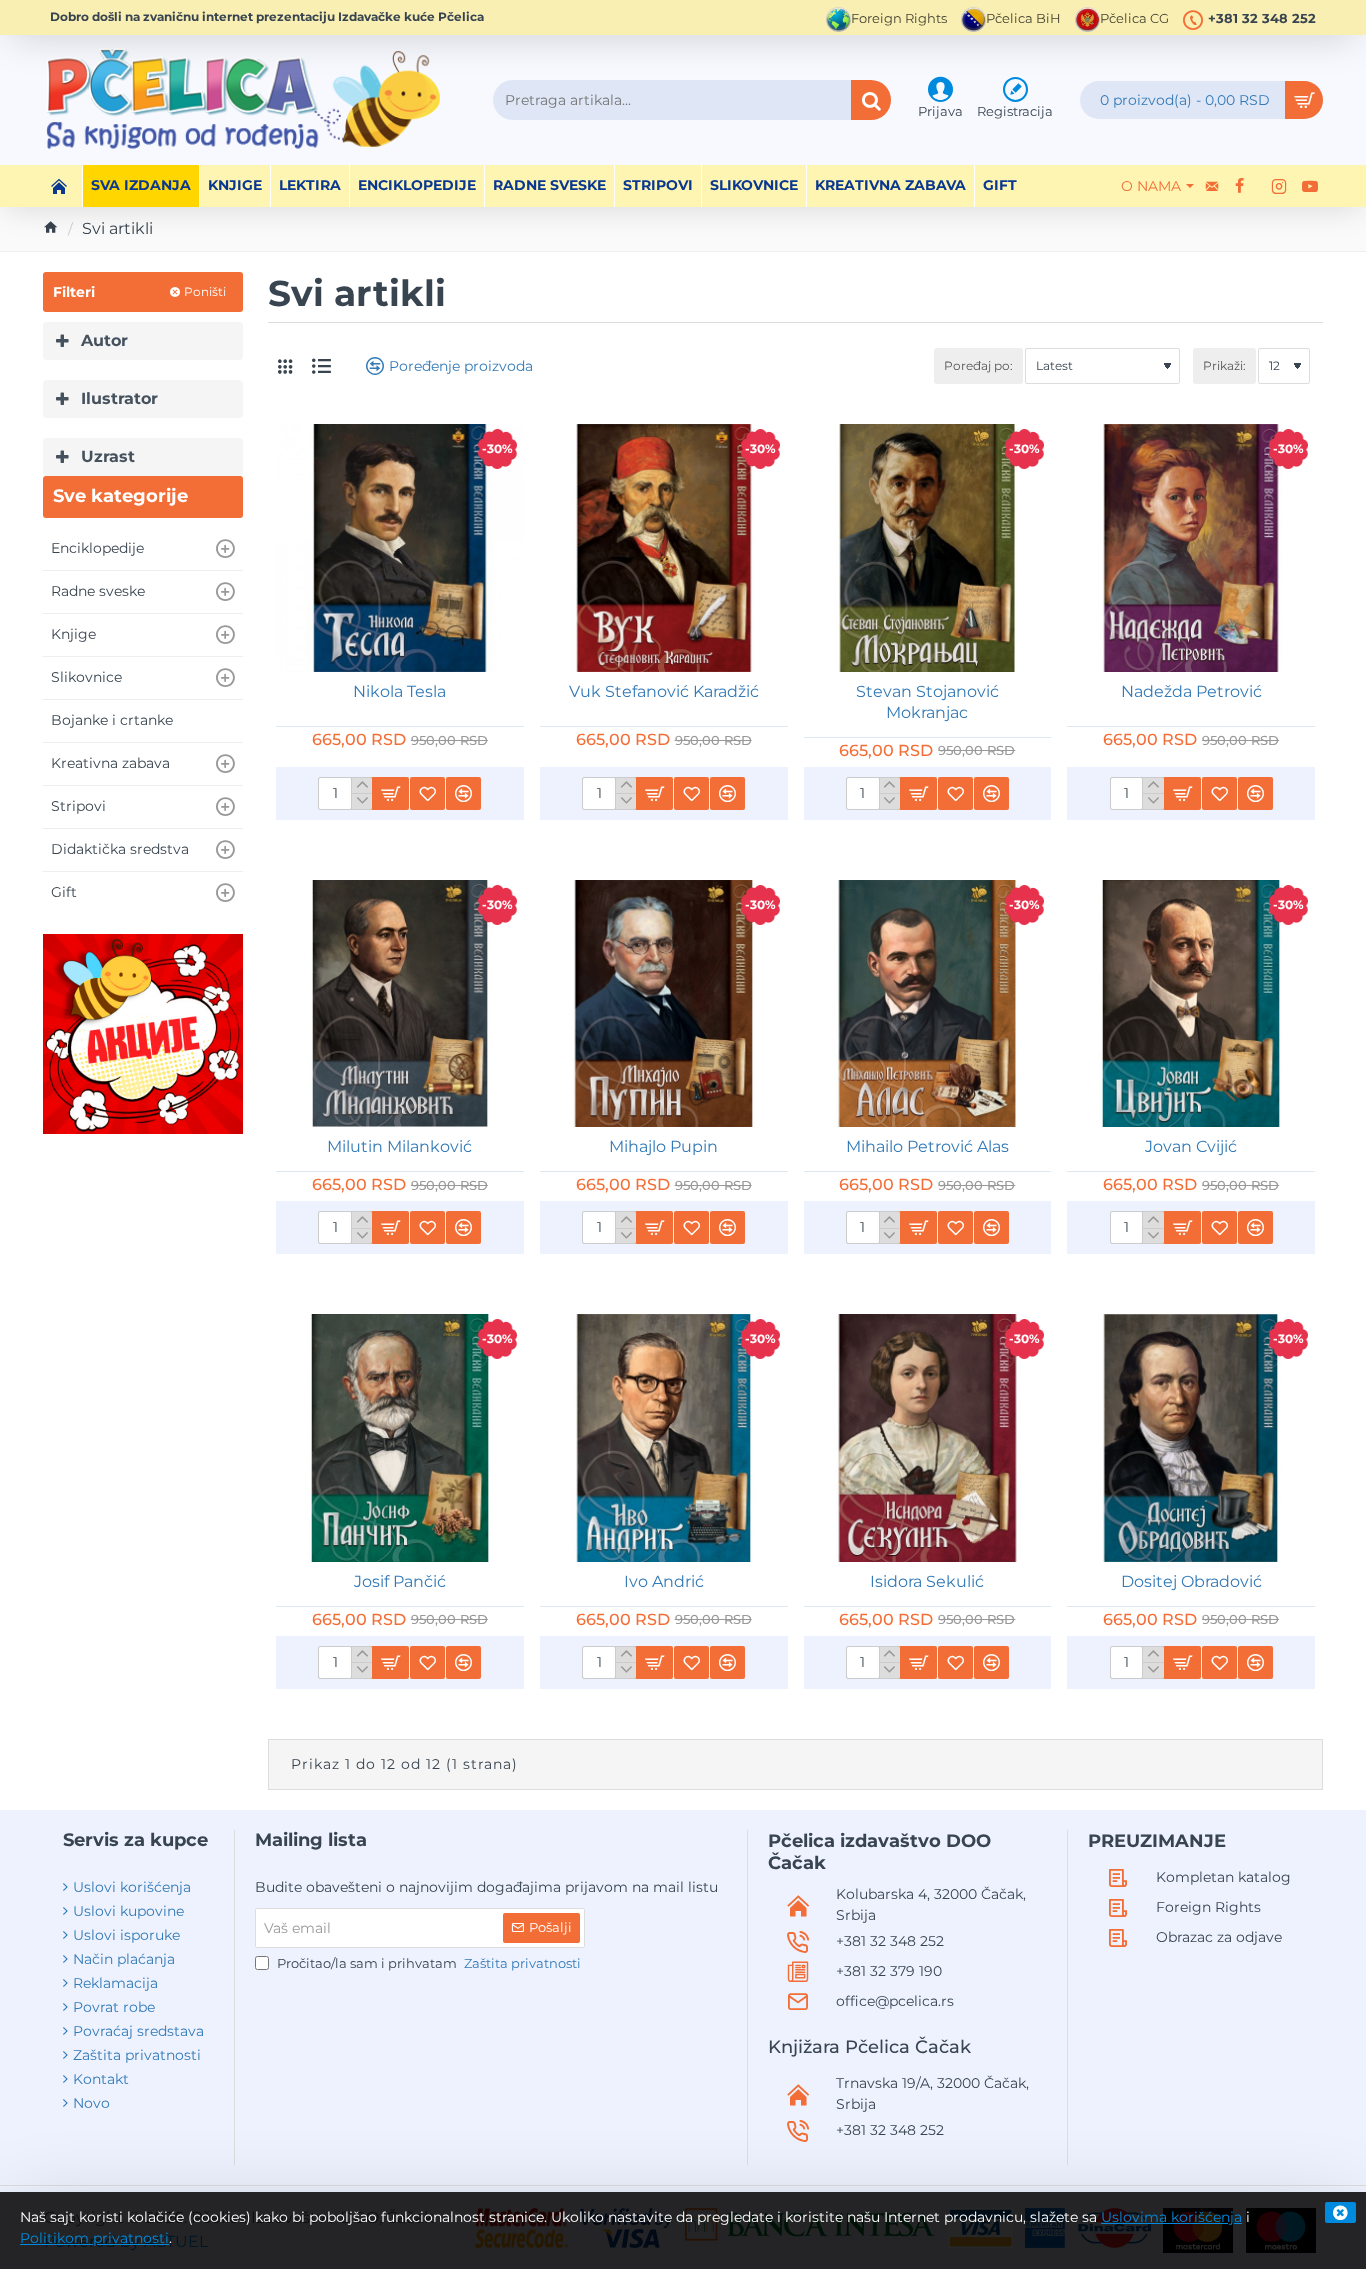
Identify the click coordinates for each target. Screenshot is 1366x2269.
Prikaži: (1224, 365)
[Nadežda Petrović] (1191, 548)
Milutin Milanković (399, 1146)
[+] (361, 786)
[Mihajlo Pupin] (664, 1004)
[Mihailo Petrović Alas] (928, 1004)
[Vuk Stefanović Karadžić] (664, 548)
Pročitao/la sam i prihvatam (427, 1963)
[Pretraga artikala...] (871, 100)
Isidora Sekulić (927, 1581)
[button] (390, 793)
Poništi (205, 291)
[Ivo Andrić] (664, 1438)
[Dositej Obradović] (1191, 1438)
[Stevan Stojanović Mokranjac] (928, 548)
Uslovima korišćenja (1171, 2217)
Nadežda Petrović (1191, 691)
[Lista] (321, 366)
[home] (51, 227)
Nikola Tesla (399, 691)
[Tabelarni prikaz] (285, 366)
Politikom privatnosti (94, 2238)
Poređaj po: (978, 365)
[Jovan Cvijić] (1191, 1004)
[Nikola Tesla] (400, 548)
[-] (361, 801)
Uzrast (108, 456)
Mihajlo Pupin (663, 1146)
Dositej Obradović (1191, 1581)
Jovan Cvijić (1191, 1146)
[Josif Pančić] (400, 1438)
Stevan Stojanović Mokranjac (927, 702)
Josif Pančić (400, 1581)
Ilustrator (119, 398)
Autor (104, 340)
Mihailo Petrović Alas (927, 1146)
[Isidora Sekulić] (928, 1438)
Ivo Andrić (664, 1581)
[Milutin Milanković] (400, 1004)
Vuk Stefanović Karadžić (664, 691)
